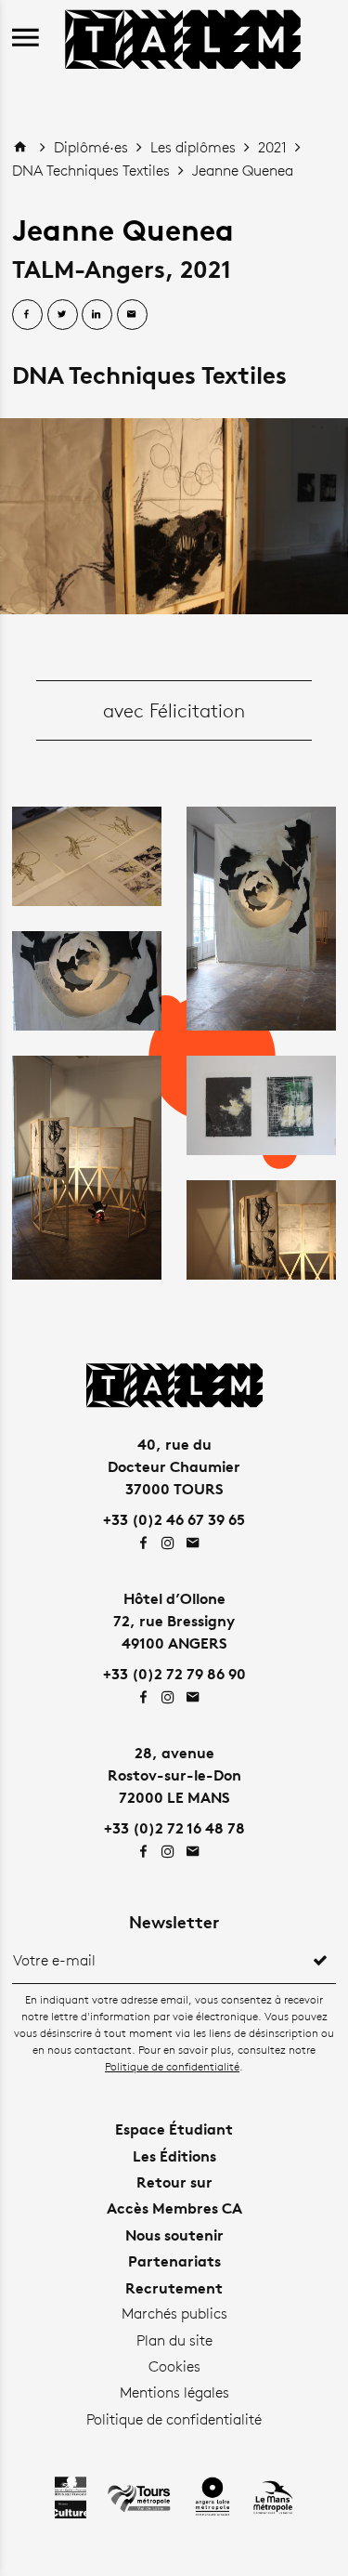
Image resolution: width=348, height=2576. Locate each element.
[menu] (26, 39)
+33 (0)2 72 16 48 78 (174, 1828)
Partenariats (174, 2261)
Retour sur (174, 2182)
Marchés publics (174, 2313)
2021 (274, 147)
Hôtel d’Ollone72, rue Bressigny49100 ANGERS (174, 1621)
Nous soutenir (174, 2235)
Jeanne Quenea (243, 171)
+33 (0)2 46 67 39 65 (174, 1519)
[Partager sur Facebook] (27, 315)
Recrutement (174, 2288)
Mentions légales (174, 2392)
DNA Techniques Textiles (93, 171)
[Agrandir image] (174, 516)
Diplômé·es (93, 147)
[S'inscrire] (320, 1961)
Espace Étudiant (174, 2129)
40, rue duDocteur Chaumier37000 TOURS (174, 1466)
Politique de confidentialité (172, 2066)
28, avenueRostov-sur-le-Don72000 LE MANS (174, 1775)
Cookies (174, 2366)
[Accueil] (183, 37)
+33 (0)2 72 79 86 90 (174, 1674)
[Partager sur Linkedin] (97, 315)
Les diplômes (195, 147)
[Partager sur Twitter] (63, 315)
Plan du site (174, 2340)
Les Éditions (174, 2156)
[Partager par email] (132, 315)
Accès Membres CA (174, 2208)
